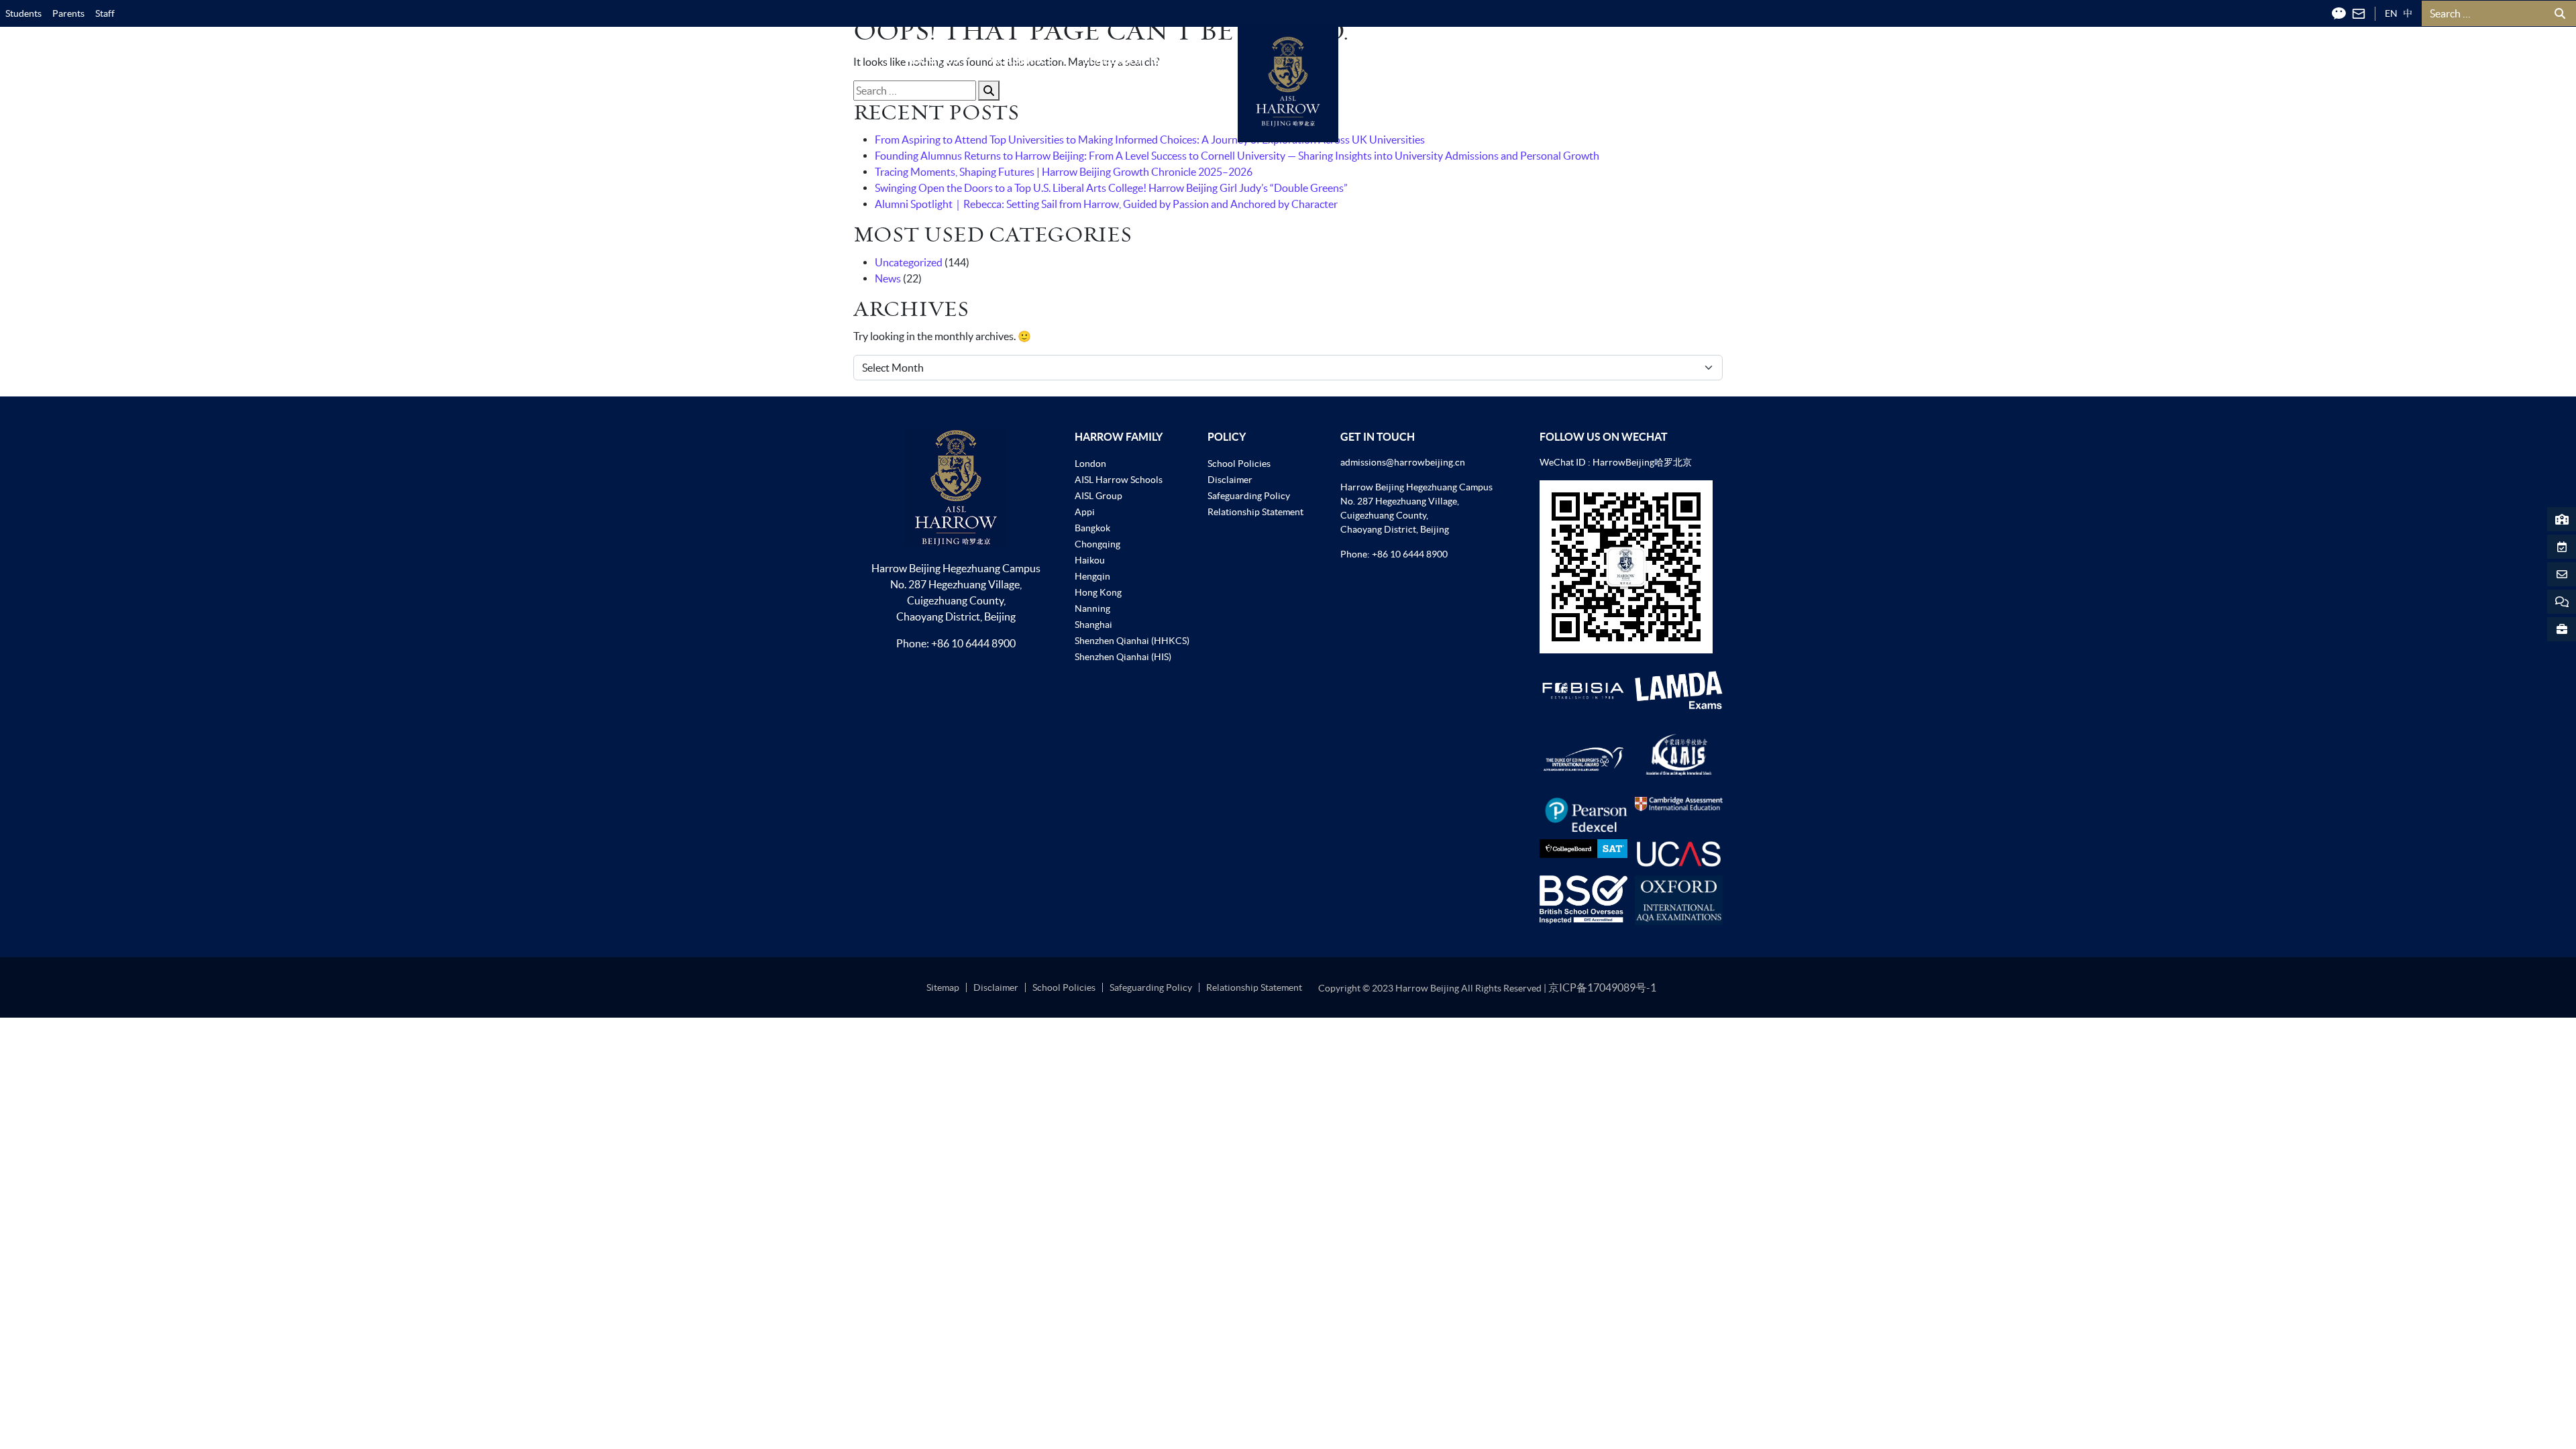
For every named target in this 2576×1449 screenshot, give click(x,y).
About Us (932, 60)
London (1090, 464)
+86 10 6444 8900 (973, 643)
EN (2391, 13)
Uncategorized (909, 262)
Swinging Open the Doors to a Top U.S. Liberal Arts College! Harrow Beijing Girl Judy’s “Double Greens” (1111, 188)
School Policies (1239, 464)
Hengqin (1092, 576)
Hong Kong (1098, 592)
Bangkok (1092, 528)
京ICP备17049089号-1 (1602, 987)
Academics (1022, 60)
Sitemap (943, 987)
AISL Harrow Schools (1119, 480)
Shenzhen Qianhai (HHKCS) (1132, 641)
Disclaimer (1230, 480)
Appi (1085, 512)
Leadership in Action (1144, 60)
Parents (68, 13)
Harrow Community (1628, 60)
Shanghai (1093, 625)
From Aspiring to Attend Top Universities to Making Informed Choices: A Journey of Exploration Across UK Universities (1150, 140)
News (888, 278)
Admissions (1390, 60)
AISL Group (1098, 496)
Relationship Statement (1255, 512)
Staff (105, 13)
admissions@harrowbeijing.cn (1403, 462)
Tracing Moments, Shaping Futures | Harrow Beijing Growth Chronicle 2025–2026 (1064, 172)
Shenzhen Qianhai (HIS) (1123, 657)
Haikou (1090, 560)
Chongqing (1097, 544)
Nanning (1092, 608)
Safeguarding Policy (1249, 496)
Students (23, 13)
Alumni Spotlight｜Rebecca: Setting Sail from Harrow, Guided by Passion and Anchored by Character (1106, 204)
